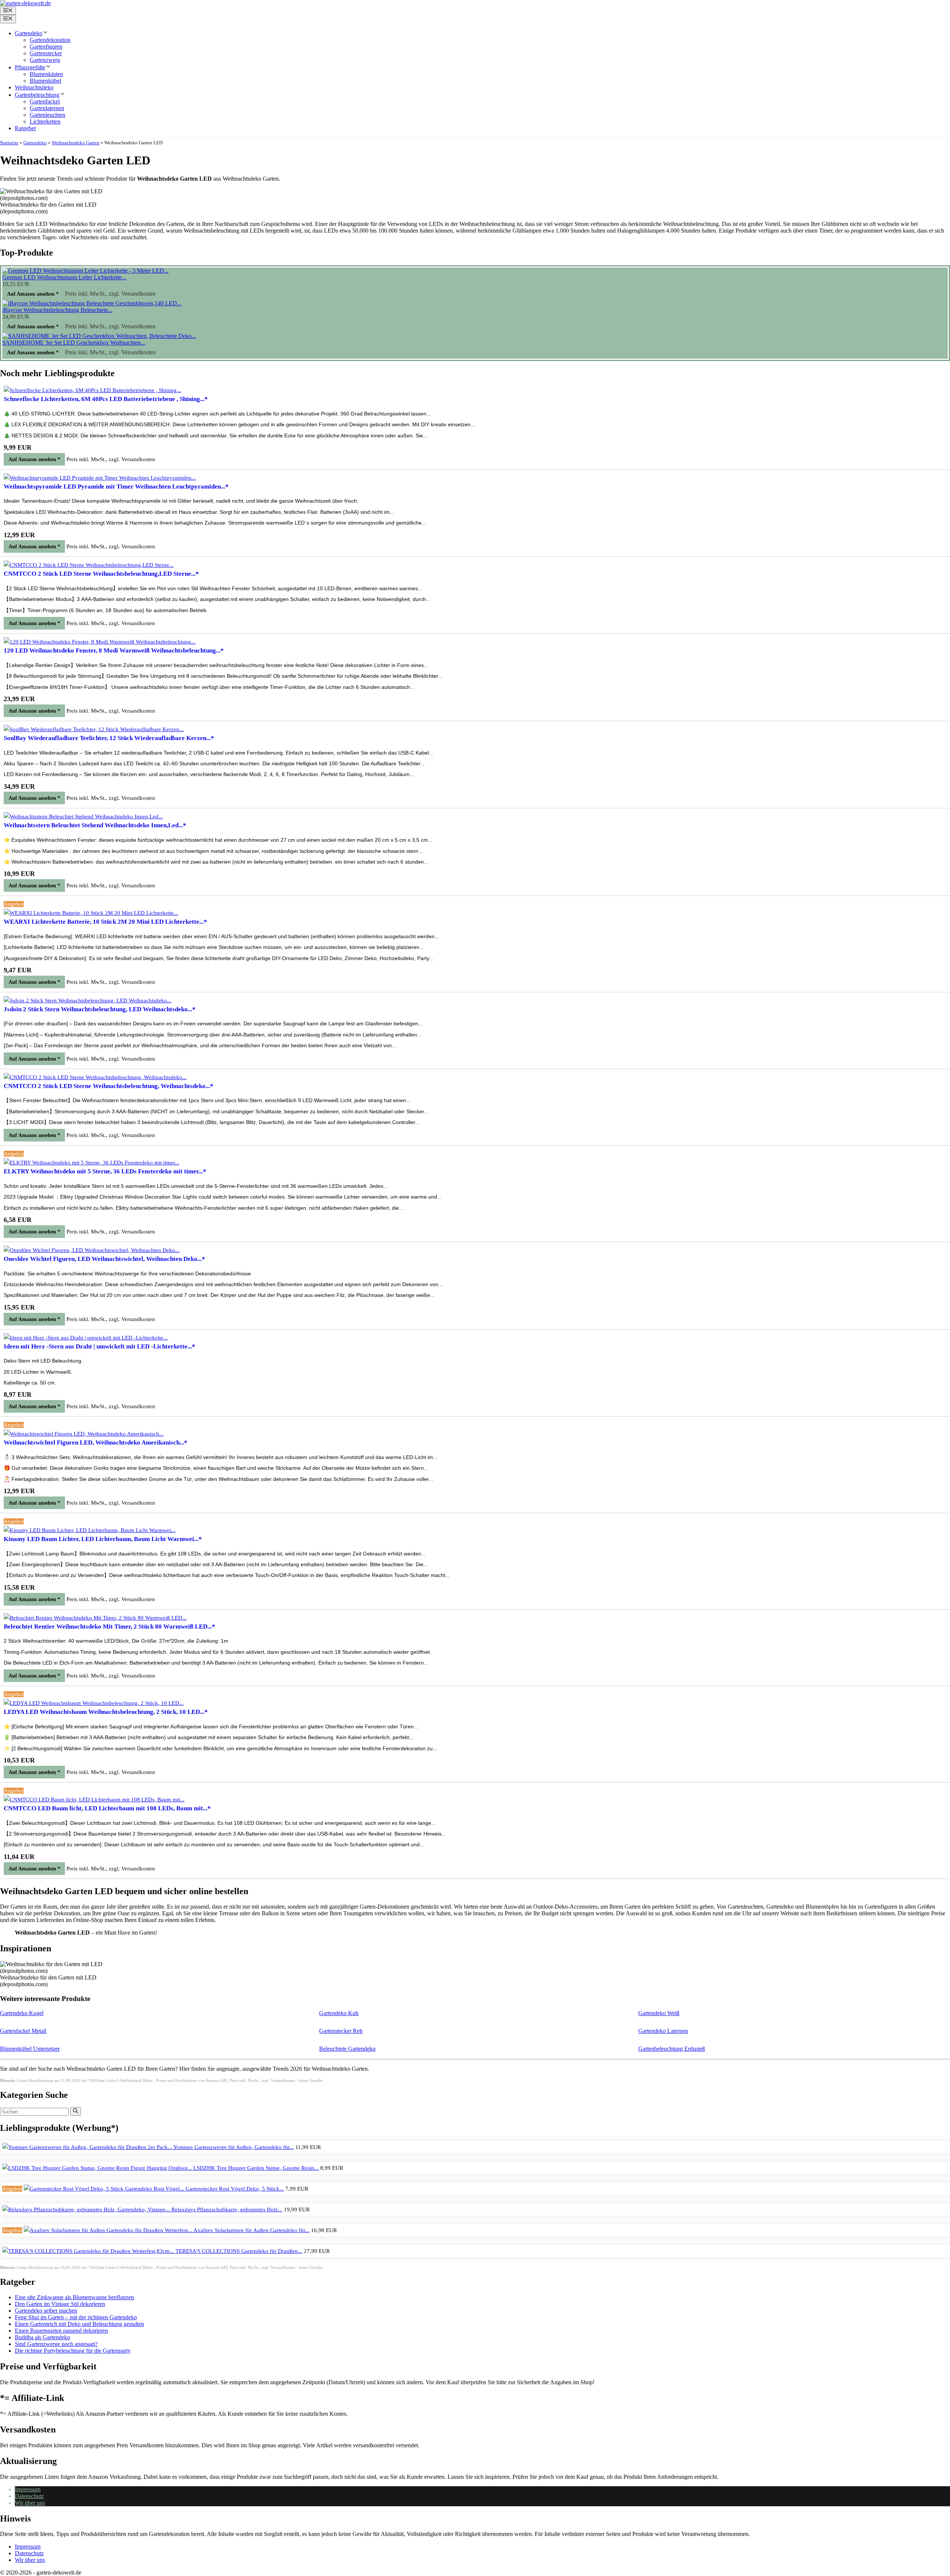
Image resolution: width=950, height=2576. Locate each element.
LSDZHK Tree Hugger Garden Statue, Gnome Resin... (256, 2168)
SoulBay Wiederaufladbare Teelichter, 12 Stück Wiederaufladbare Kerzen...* (109, 738)
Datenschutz (29, 2496)
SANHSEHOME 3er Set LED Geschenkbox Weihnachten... (74, 343)
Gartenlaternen (47, 108)
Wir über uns (30, 2503)
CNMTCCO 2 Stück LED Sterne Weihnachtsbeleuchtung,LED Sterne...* (101, 574)
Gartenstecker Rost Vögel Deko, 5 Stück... (235, 2189)
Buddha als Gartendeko (42, 2337)
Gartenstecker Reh (341, 2031)
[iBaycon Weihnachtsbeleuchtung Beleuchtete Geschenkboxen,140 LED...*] (92, 303)
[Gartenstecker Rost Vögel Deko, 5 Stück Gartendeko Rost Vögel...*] (105, 2189)
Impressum (28, 2489)
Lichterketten (45, 121)
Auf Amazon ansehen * (33, 294)
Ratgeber (25, 128)
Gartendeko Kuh (339, 2013)
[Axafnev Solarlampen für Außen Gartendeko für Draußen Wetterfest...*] (109, 2230)
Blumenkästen (46, 74)
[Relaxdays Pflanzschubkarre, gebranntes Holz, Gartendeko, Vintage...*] (87, 2209)
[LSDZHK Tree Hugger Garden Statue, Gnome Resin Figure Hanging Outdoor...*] (98, 2168)
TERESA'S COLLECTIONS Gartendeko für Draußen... (239, 2251)
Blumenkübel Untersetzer (30, 2049)
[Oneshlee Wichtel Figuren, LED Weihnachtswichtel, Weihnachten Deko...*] (92, 1250)
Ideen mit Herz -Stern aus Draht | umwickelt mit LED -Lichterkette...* (99, 1346)
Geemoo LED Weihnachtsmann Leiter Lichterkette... (64, 277)
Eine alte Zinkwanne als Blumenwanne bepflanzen (74, 2297)
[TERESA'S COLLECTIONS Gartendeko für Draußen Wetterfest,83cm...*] (89, 2251)
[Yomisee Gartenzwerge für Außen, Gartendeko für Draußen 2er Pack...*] (88, 2147)
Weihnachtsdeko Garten (76, 143)
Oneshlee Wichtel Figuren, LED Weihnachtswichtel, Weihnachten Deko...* (104, 1259)
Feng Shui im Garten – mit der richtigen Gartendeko (76, 2317)
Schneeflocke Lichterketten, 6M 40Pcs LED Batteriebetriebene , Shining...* (106, 399)
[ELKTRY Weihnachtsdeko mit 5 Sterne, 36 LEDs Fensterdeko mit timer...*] (91, 1163)
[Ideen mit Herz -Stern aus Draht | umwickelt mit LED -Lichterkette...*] (86, 1338)
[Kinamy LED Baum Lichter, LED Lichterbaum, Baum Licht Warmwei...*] (90, 1530)
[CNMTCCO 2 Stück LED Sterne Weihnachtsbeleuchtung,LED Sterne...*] (89, 565)
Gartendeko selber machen (46, 2311)
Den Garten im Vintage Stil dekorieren (60, 2304)
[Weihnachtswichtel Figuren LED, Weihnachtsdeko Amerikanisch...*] (84, 1434)
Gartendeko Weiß (659, 2013)
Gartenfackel (45, 101)
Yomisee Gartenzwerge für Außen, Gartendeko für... (234, 2147)
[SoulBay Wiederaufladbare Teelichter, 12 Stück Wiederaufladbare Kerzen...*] (94, 729)
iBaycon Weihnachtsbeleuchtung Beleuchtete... (57, 310)
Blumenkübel (45, 81)
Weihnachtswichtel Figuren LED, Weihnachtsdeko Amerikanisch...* (96, 1443)
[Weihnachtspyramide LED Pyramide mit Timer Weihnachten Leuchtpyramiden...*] (100, 478)
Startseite (9, 143)
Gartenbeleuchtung (37, 95)
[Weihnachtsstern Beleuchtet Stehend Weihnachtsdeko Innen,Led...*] (83, 816)
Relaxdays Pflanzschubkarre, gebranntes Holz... (227, 2209)
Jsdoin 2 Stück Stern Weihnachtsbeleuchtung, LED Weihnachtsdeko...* (100, 1009)
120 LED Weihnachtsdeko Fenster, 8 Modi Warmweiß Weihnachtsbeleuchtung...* (114, 650)
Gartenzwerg (45, 60)
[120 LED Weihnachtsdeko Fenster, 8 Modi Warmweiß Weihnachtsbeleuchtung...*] (100, 642)
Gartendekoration (50, 40)
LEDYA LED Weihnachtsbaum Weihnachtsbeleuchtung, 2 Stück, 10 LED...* (106, 1712)
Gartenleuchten (47, 115)
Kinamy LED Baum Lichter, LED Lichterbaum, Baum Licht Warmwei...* (103, 1539)
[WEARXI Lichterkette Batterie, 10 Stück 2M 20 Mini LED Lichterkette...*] (91, 913)
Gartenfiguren (46, 47)
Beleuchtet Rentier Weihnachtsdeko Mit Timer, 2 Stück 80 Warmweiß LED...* (109, 1627)
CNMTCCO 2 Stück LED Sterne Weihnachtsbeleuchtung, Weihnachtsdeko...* (109, 1086)
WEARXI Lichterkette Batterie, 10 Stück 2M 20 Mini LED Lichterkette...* (105, 922)
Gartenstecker (46, 53)
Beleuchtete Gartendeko (347, 2049)
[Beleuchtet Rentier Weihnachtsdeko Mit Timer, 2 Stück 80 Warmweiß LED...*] (95, 1618)
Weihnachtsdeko (34, 87)
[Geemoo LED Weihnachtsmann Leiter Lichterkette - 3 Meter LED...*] (85, 271)
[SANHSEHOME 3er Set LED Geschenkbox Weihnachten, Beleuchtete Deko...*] (99, 336)
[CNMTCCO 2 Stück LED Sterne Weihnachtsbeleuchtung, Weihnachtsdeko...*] (95, 1077)
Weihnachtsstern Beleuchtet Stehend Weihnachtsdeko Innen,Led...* (95, 825)
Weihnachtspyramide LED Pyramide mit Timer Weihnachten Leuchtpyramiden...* (116, 487)
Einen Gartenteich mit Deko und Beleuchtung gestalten (79, 2324)
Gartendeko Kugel (22, 2013)
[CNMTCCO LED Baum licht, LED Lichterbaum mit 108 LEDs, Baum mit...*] (94, 1800)
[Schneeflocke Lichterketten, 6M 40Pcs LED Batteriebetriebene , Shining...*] (92, 390)
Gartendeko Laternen (663, 2031)
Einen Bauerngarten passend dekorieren (61, 2331)
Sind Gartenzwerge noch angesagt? (56, 2344)
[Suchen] (76, 2111)
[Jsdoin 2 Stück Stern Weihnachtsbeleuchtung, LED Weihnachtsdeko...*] (88, 1000)
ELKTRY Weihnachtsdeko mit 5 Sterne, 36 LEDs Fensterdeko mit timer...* (105, 1171)
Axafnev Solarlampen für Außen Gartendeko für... (251, 2230)
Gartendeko (29, 33)
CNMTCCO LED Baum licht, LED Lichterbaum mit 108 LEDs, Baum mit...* (107, 1808)
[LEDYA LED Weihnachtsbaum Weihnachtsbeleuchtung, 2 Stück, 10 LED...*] (94, 1703)
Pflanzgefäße (30, 67)
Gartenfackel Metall (23, 2031)
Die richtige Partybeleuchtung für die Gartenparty (73, 2351)
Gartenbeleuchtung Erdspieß (672, 2049)
